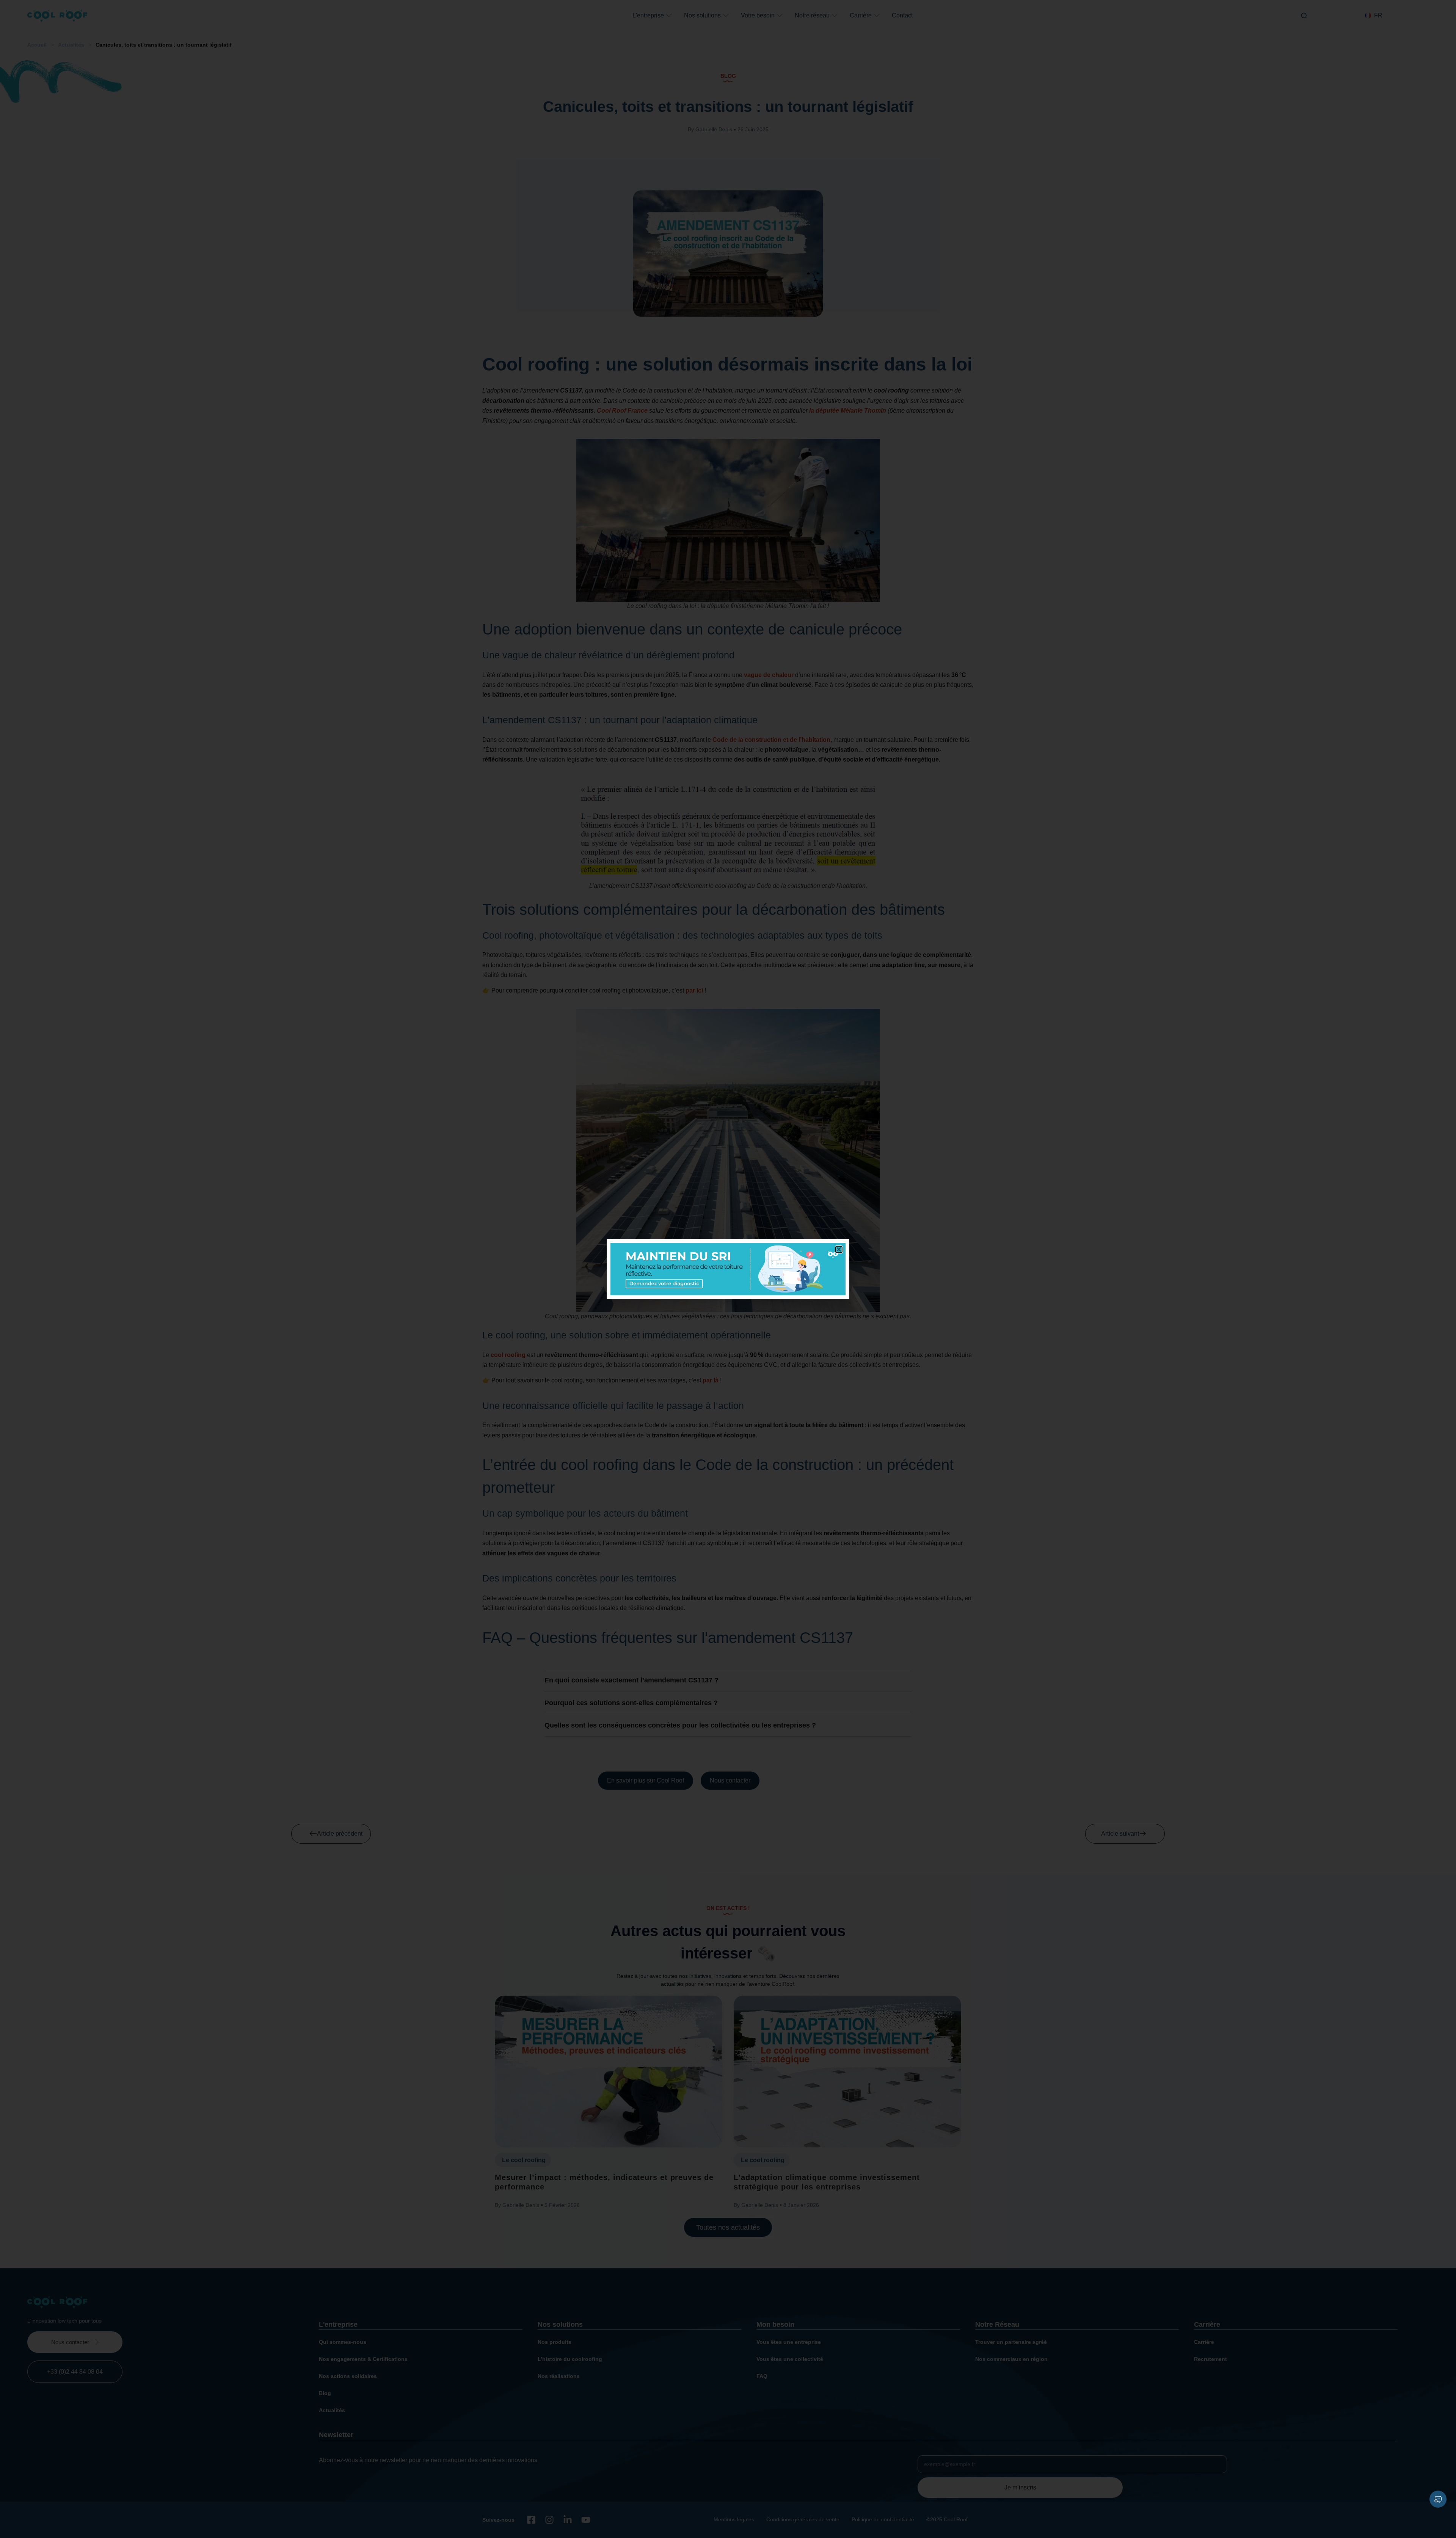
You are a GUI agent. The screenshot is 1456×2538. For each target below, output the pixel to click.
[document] (728, 1269)
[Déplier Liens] (1438, 2499)
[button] (839, 1249)
